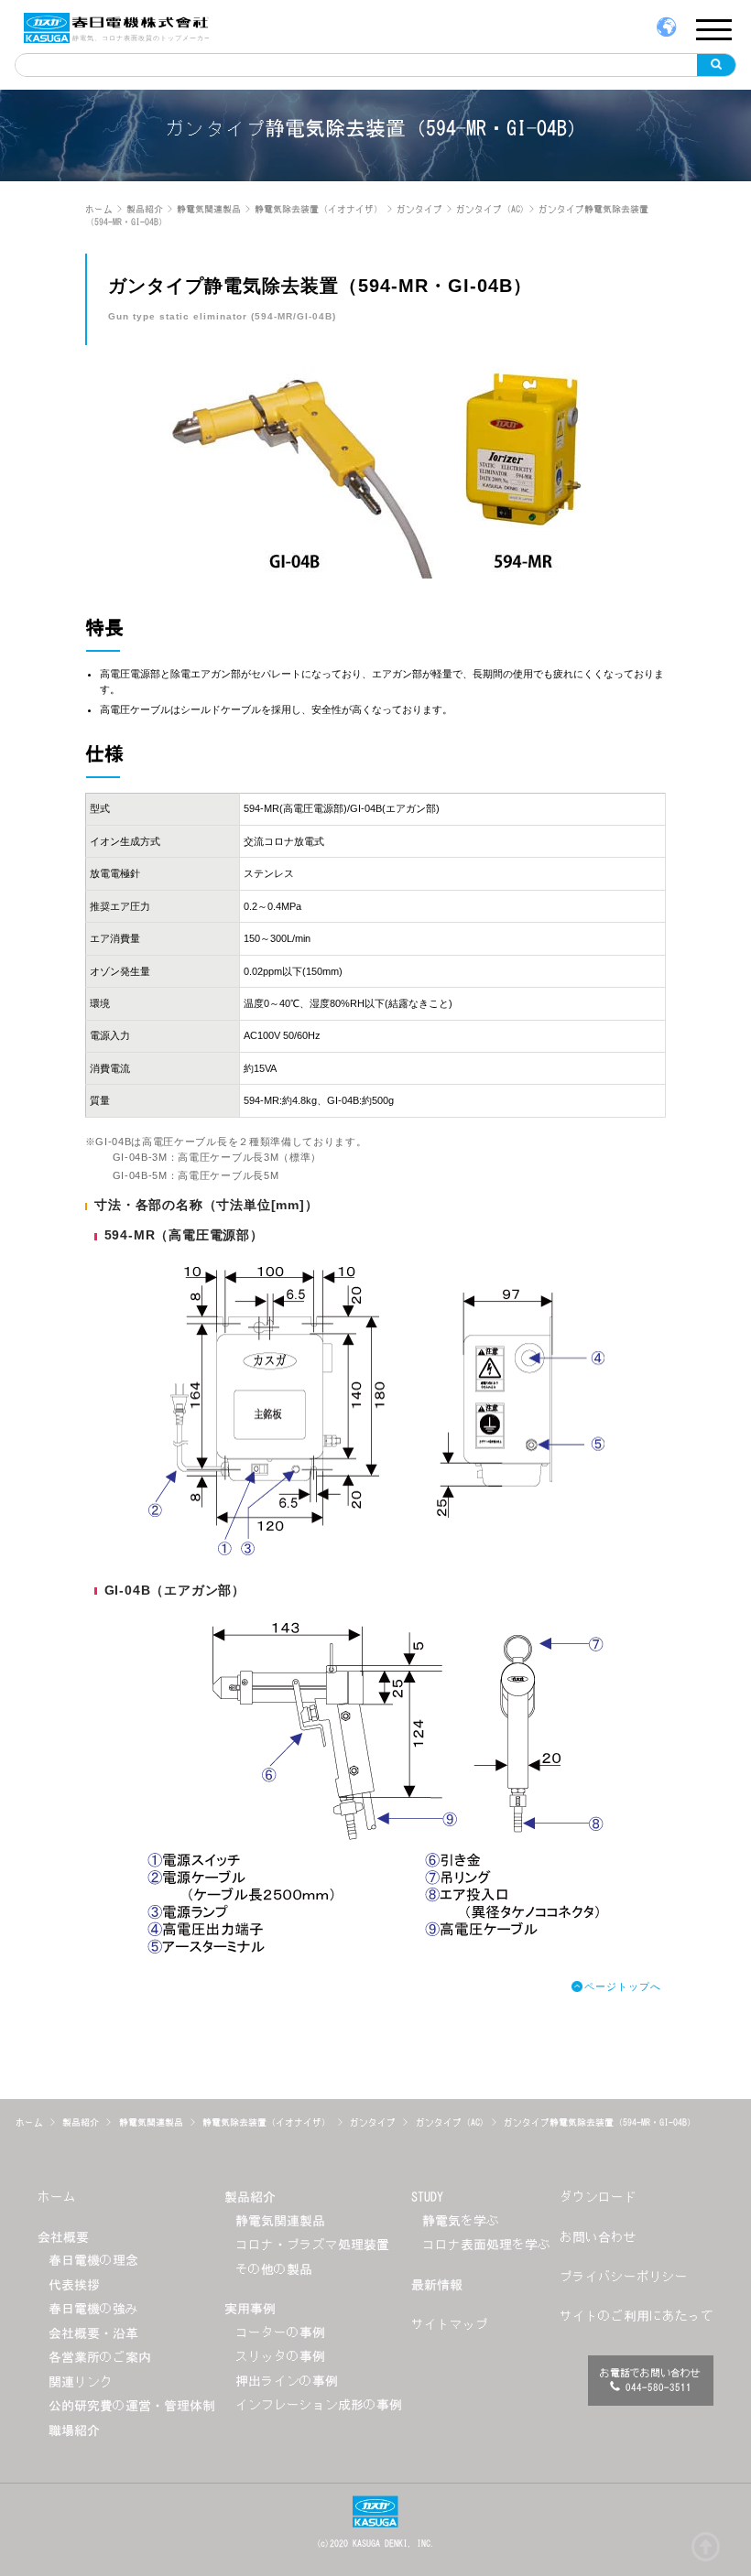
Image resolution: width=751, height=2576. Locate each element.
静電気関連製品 (280, 2221)
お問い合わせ (598, 2237)
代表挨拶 (74, 2285)
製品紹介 (250, 2197)
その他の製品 (274, 2269)
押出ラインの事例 (287, 2381)
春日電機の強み (93, 2309)
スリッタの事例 (280, 2356)
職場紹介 (74, 2430)
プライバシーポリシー (624, 2277)
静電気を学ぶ (461, 2221)
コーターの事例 (280, 2332)
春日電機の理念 (93, 2260)
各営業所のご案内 (100, 2357)
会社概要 (63, 2237)
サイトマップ (450, 2324)
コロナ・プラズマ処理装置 (312, 2245)
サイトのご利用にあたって (637, 2316)
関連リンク (81, 2382)
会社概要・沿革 (93, 2333)
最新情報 (437, 2285)
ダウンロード (598, 2197)
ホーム (57, 2197)
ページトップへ (622, 1986)
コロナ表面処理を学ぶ (486, 2245)
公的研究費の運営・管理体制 (132, 2406)
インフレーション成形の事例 (319, 2405)
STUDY (427, 2197)
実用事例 (250, 2309)
